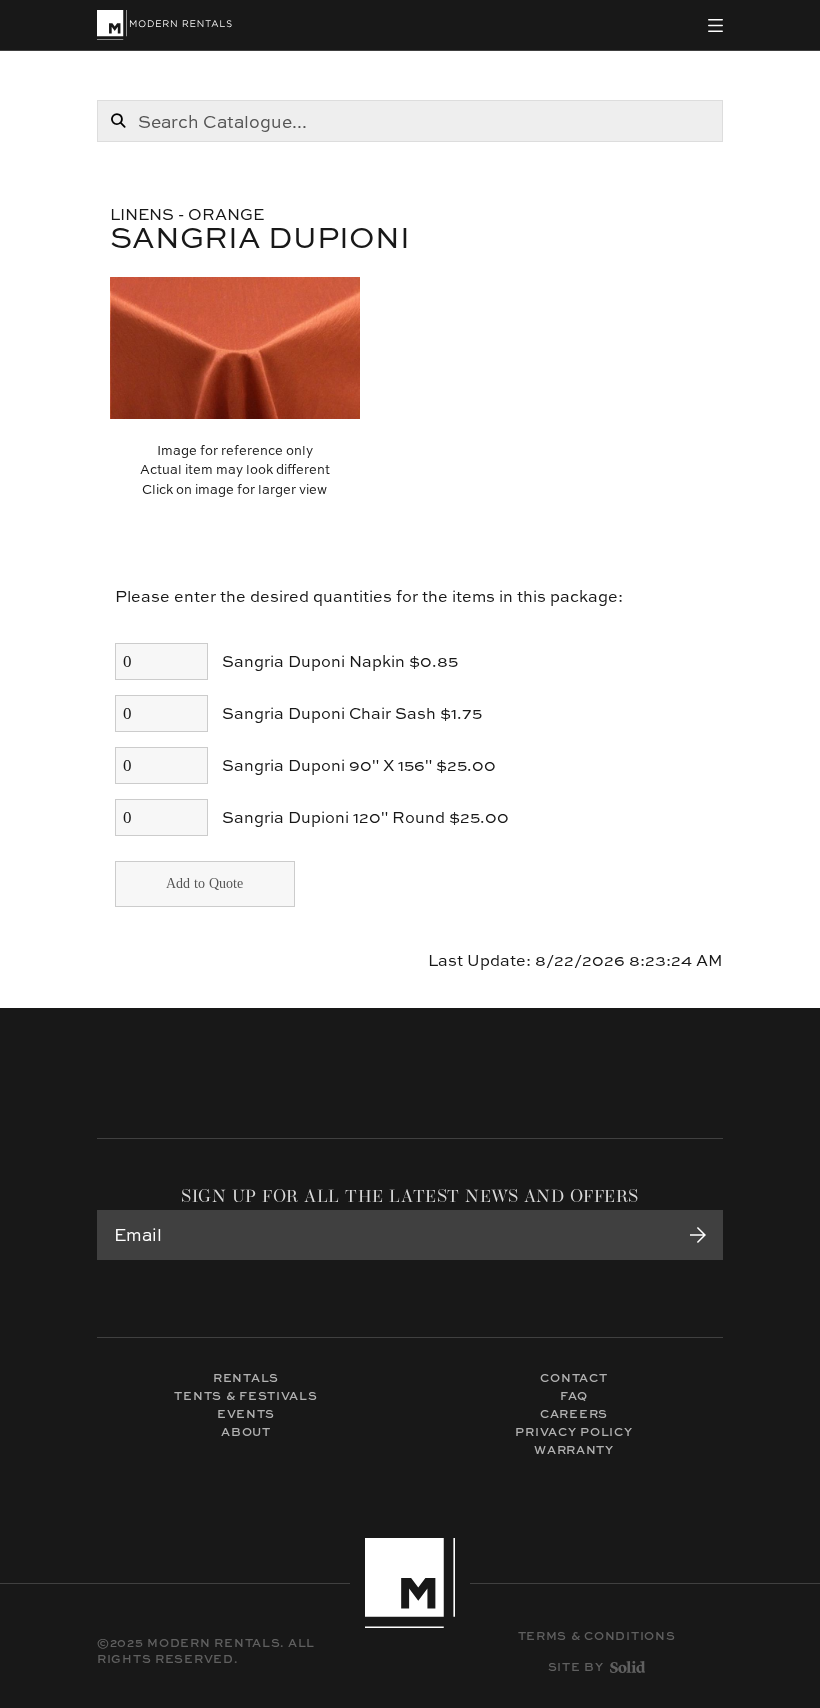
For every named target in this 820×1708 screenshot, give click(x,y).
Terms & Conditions (597, 1636)
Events (246, 1413)
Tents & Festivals (245, 1395)
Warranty (574, 1449)
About (246, 1431)
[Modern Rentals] (164, 25)
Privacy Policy (573, 1431)
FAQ (574, 1395)
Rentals (246, 1377)
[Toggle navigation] (715, 25)
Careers (574, 1413)
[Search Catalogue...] (118, 121)
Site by (576, 1667)
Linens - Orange (187, 214)
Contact (573, 1377)
